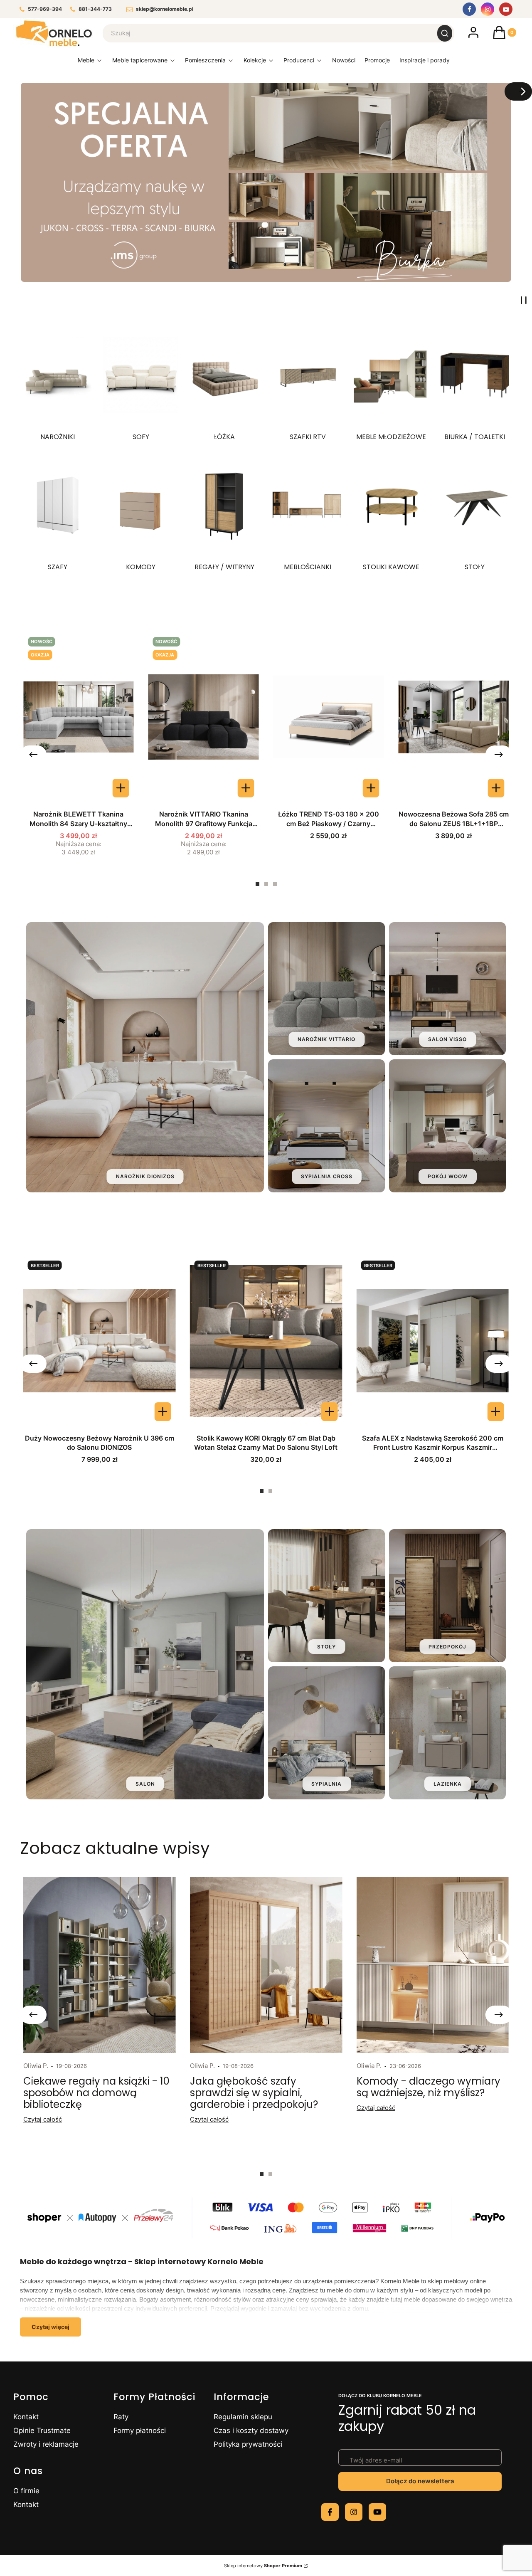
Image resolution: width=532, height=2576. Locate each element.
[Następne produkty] (499, 755)
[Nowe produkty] (344, 62)
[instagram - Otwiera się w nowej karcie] (354, 2512)
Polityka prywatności (248, 2444)
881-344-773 (95, 9)
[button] (445, 33)
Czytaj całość (43, 2119)
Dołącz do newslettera (420, 2481)
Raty (121, 2417)
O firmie (26, 2491)
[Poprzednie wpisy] (33, 2015)
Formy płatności (140, 2430)
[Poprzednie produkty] (33, 755)
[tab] (257, 884)
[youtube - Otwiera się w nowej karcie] (377, 2512)
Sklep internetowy (263, 2566)
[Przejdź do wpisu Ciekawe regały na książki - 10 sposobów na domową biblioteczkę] (99, 1965)
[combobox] (265, 33)
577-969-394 (45, 9)
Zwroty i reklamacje (46, 2444)
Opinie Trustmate (42, 2430)
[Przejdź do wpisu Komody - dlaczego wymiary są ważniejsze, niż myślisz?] (433, 1965)
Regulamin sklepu (243, 2417)
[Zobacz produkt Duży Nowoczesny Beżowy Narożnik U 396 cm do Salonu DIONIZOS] (163, 1412)
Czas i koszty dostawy (251, 2430)
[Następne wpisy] (499, 2015)
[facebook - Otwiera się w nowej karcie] (330, 2512)
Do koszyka (371, 788)
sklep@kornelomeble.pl (165, 9)
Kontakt (26, 2417)
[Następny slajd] (518, 91)
